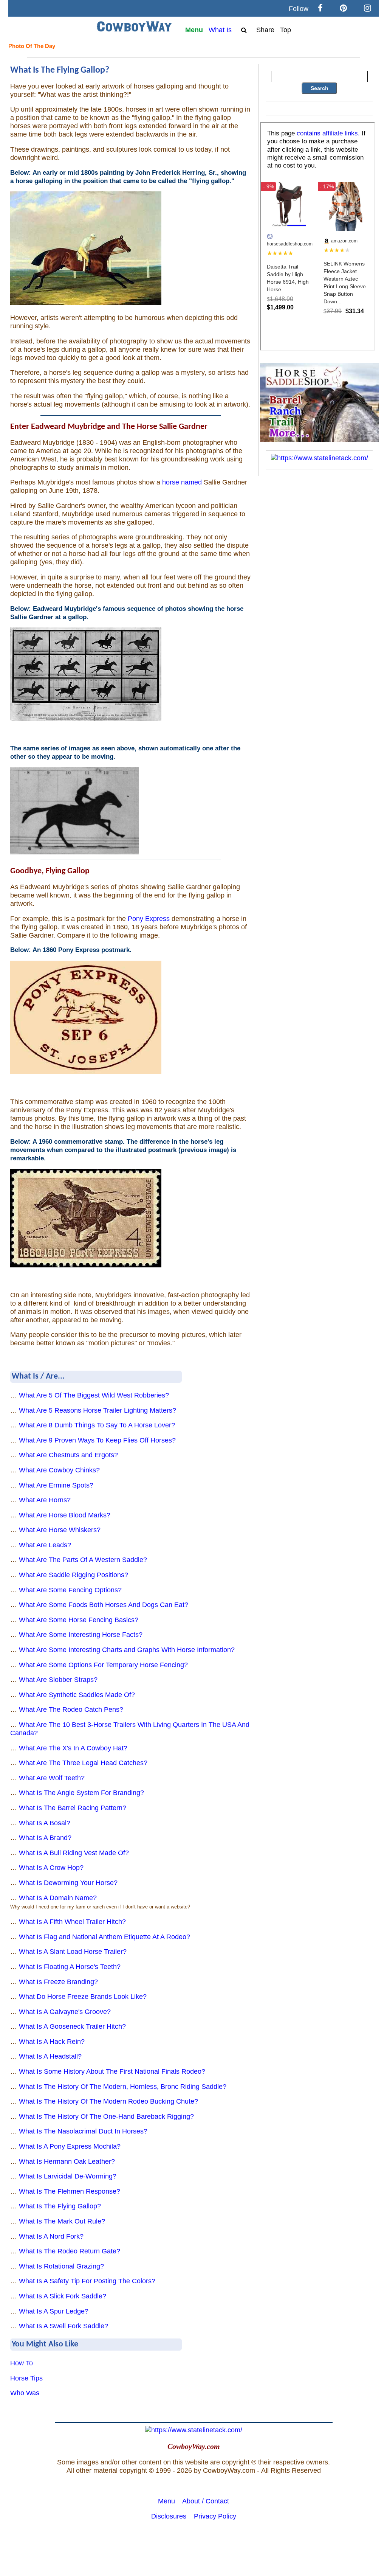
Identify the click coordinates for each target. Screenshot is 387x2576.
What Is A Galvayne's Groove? (65, 2012)
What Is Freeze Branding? (58, 1982)
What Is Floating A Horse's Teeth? (70, 1967)
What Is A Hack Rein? (52, 2042)
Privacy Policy (215, 2516)
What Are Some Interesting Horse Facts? (81, 1635)
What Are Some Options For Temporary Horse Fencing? (103, 1665)
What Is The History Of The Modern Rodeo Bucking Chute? (108, 2101)
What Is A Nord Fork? (51, 2236)
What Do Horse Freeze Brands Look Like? (83, 1997)
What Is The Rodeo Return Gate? (70, 2251)
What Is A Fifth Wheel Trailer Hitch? (72, 1922)
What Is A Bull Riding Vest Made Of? (74, 1853)
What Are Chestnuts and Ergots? (68, 1455)
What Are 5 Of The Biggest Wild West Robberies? (94, 1395)
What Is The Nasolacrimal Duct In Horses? (83, 2131)
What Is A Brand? (45, 1838)
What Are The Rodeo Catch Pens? (71, 1710)
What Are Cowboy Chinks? (59, 1470)
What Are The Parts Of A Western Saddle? (83, 1560)
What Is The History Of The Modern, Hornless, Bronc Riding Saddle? (123, 2087)
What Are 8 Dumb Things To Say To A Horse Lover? (97, 1425)
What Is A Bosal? (45, 1823)
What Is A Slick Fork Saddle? (63, 2296)
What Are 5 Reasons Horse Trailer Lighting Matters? (98, 1410)
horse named (182, 482)
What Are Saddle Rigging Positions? (74, 1575)
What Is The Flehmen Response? (70, 2191)
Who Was (25, 2393)
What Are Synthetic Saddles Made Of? (77, 1695)
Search (320, 88)
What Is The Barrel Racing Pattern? (73, 1808)
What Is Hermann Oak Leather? (67, 2161)
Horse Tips (26, 2378)
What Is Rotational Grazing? (61, 2266)
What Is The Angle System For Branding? (81, 1793)
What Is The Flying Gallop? (60, 2206)
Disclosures (169, 2516)
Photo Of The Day (32, 46)
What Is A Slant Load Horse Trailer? (73, 1952)
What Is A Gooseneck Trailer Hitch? (72, 2026)
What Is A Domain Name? (58, 1898)
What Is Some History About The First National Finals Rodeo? (112, 2071)
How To (22, 2363)
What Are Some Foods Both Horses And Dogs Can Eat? (104, 1605)
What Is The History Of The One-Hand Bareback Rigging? (106, 2116)
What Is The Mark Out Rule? (62, 2221)
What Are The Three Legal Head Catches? (83, 1763)
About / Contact (206, 2501)
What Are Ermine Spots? (56, 1485)
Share (265, 30)
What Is (220, 30)
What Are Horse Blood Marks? (65, 1515)
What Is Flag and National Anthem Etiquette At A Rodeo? (104, 1937)
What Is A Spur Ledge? (54, 2311)
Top (286, 30)
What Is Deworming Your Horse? (68, 1883)
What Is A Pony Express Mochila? (70, 2146)
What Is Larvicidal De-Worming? (68, 2176)
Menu (194, 30)
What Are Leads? (45, 1545)
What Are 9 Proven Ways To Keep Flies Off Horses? (97, 1440)
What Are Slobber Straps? (58, 1680)
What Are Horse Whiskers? (60, 1530)
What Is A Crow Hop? (51, 1868)
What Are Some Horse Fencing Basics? (79, 1620)
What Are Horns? (45, 1500)
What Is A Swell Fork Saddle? (63, 2326)
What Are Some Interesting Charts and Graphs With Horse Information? (127, 1650)
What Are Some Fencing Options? (70, 1590)
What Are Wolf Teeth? (52, 1778)
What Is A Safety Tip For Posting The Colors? (87, 2281)
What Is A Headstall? (50, 2056)
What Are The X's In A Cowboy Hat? (73, 1748)
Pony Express (149, 919)
